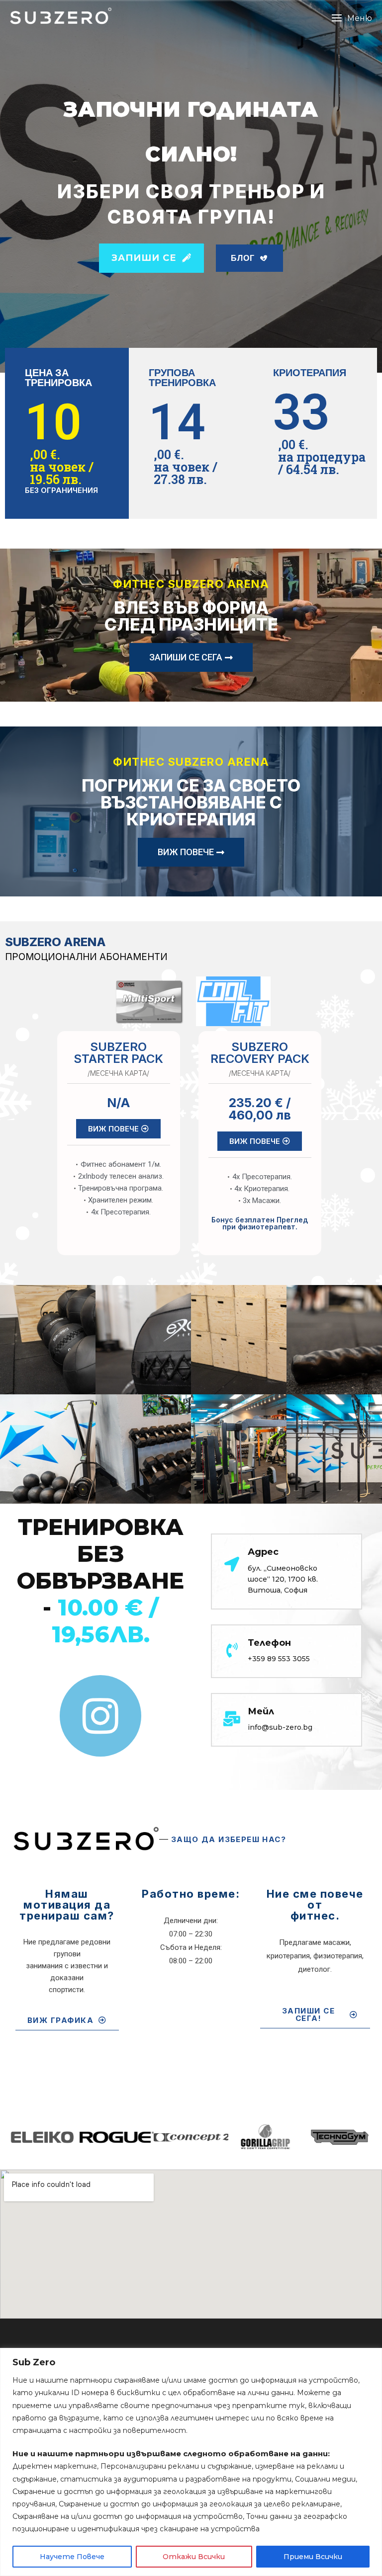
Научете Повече (72, 2557)
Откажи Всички (194, 2557)
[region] (191, 2462)
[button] (352, 18)
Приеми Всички (313, 2557)
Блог (244, 258)
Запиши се (145, 258)
